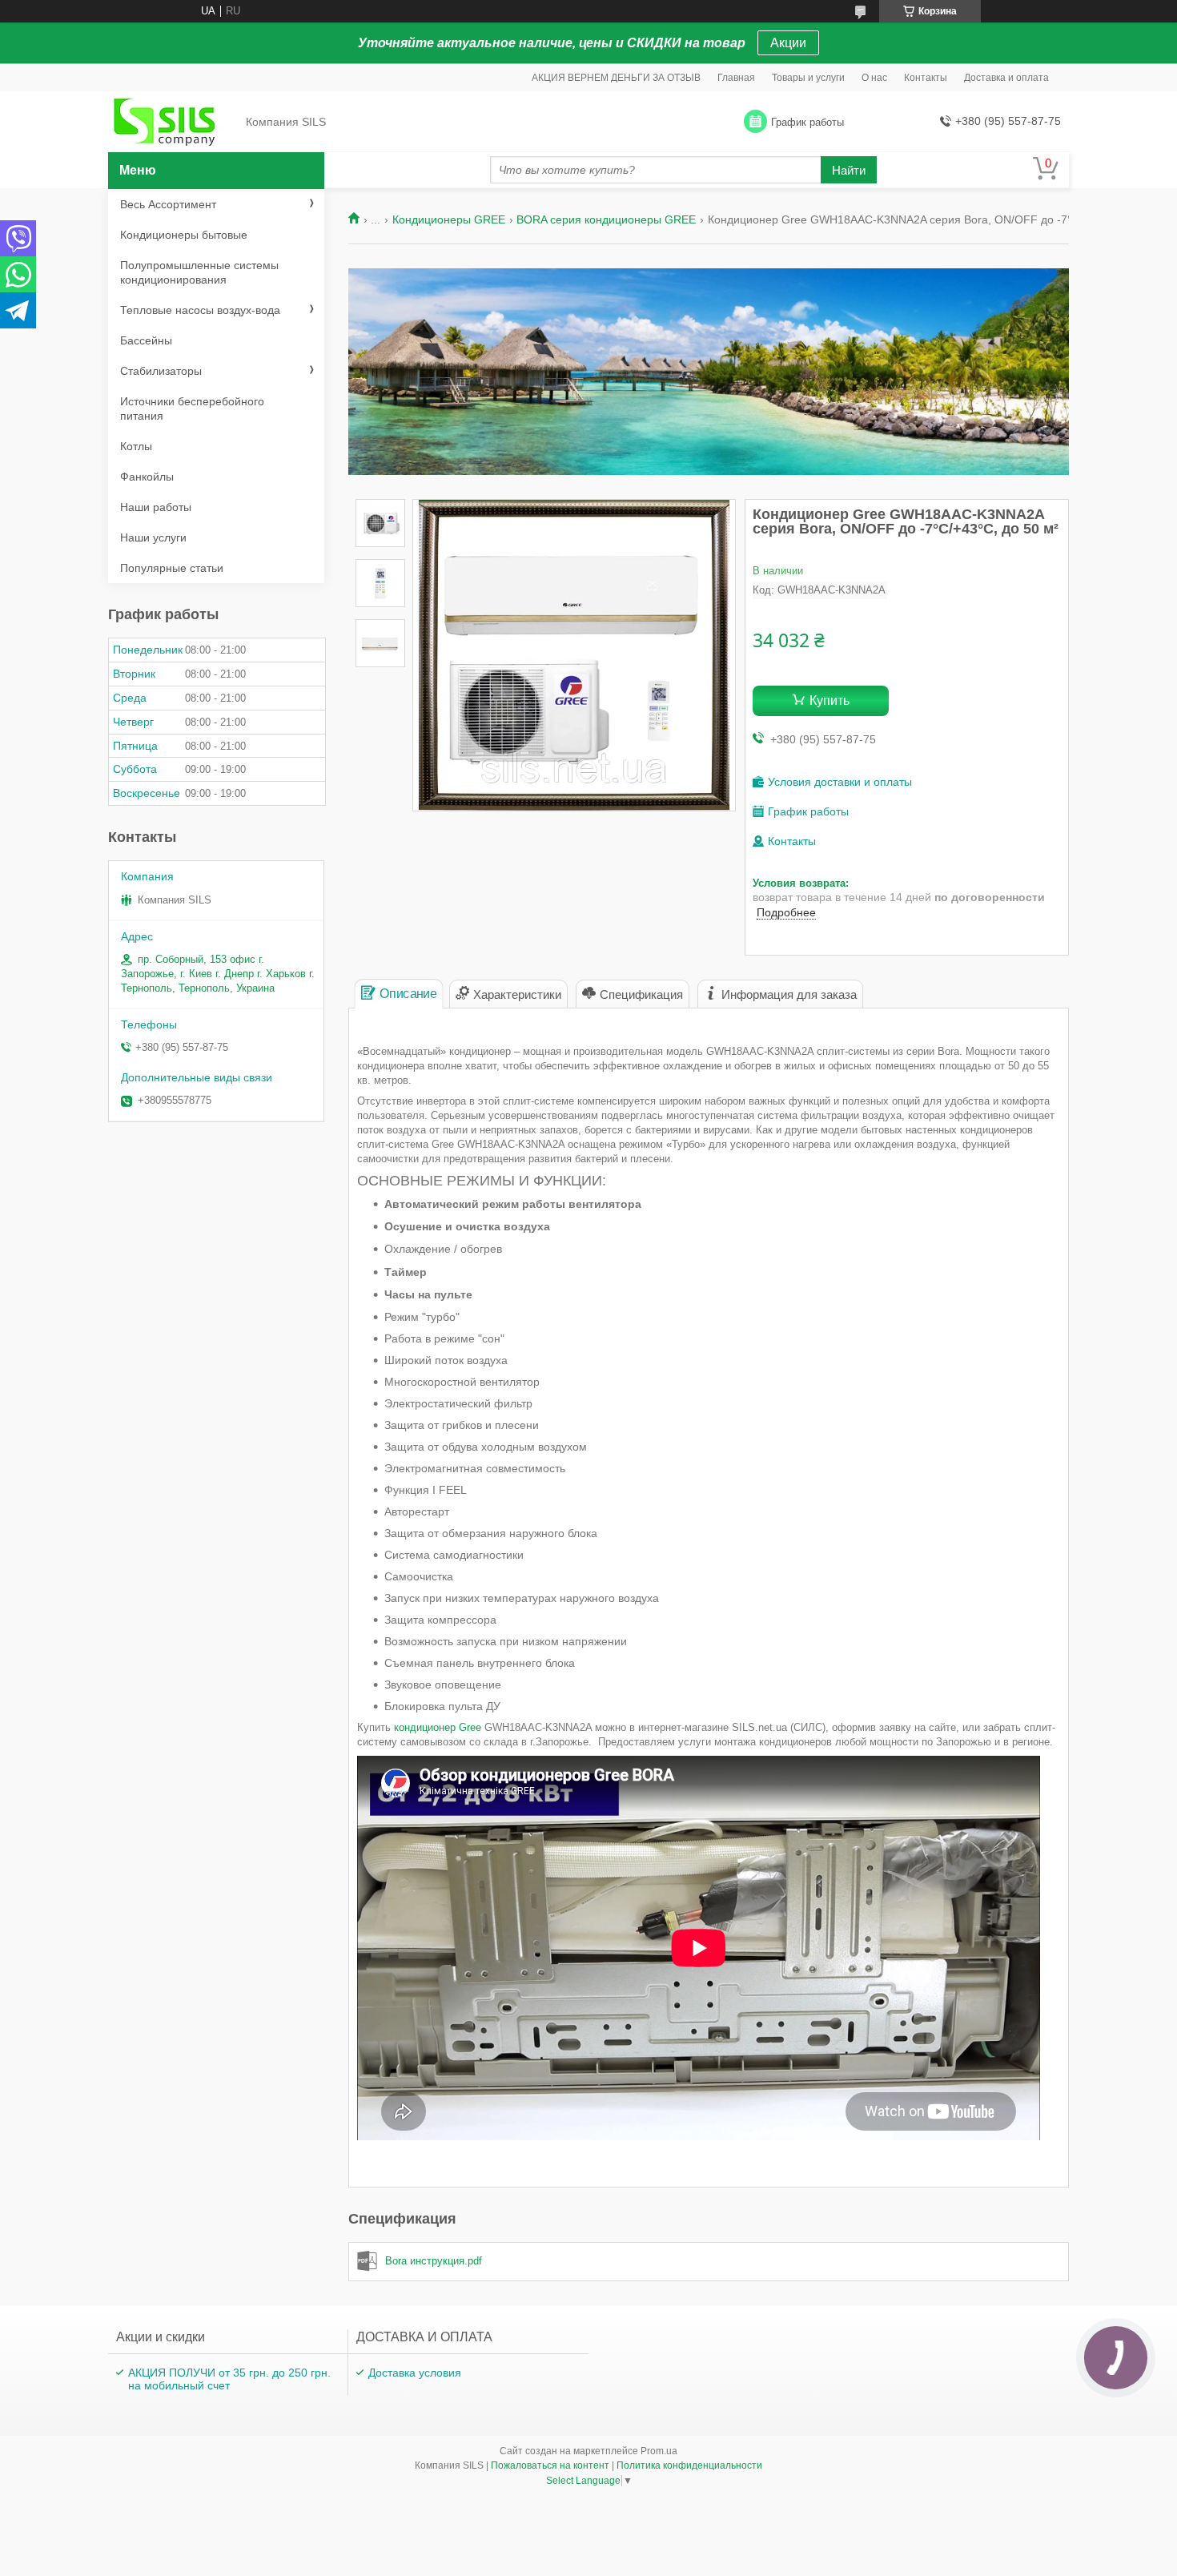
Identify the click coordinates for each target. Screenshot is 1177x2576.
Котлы (136, 446)
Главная (736, 78)
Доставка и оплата (1006, 78)
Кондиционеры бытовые (184, 235)
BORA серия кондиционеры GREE (606, 219)
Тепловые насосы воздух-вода (200, 310)
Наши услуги (153, 537)
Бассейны (146, 340)
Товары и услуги (808, 78)
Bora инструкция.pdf (434, 2261)
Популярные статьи (172, 568)
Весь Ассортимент (168, 204)
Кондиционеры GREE (449, 219)
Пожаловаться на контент (550, 2465)
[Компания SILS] (172, 123)
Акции (788, 43)
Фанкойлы (147, 477)
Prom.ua (659, 2451)
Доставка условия (415, 2373)
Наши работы (156, 507)
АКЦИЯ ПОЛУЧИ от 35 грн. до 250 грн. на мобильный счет (229, 2379)
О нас (874, 78)
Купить (830, 700)
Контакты (926, 78)
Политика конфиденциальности (689, 2465)
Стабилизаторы (161, 371)
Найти (849, 170)
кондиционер (438, 1727)
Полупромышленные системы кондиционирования (199, 272)
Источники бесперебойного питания (192, 409)
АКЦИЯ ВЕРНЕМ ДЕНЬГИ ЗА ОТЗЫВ (616, 78)
